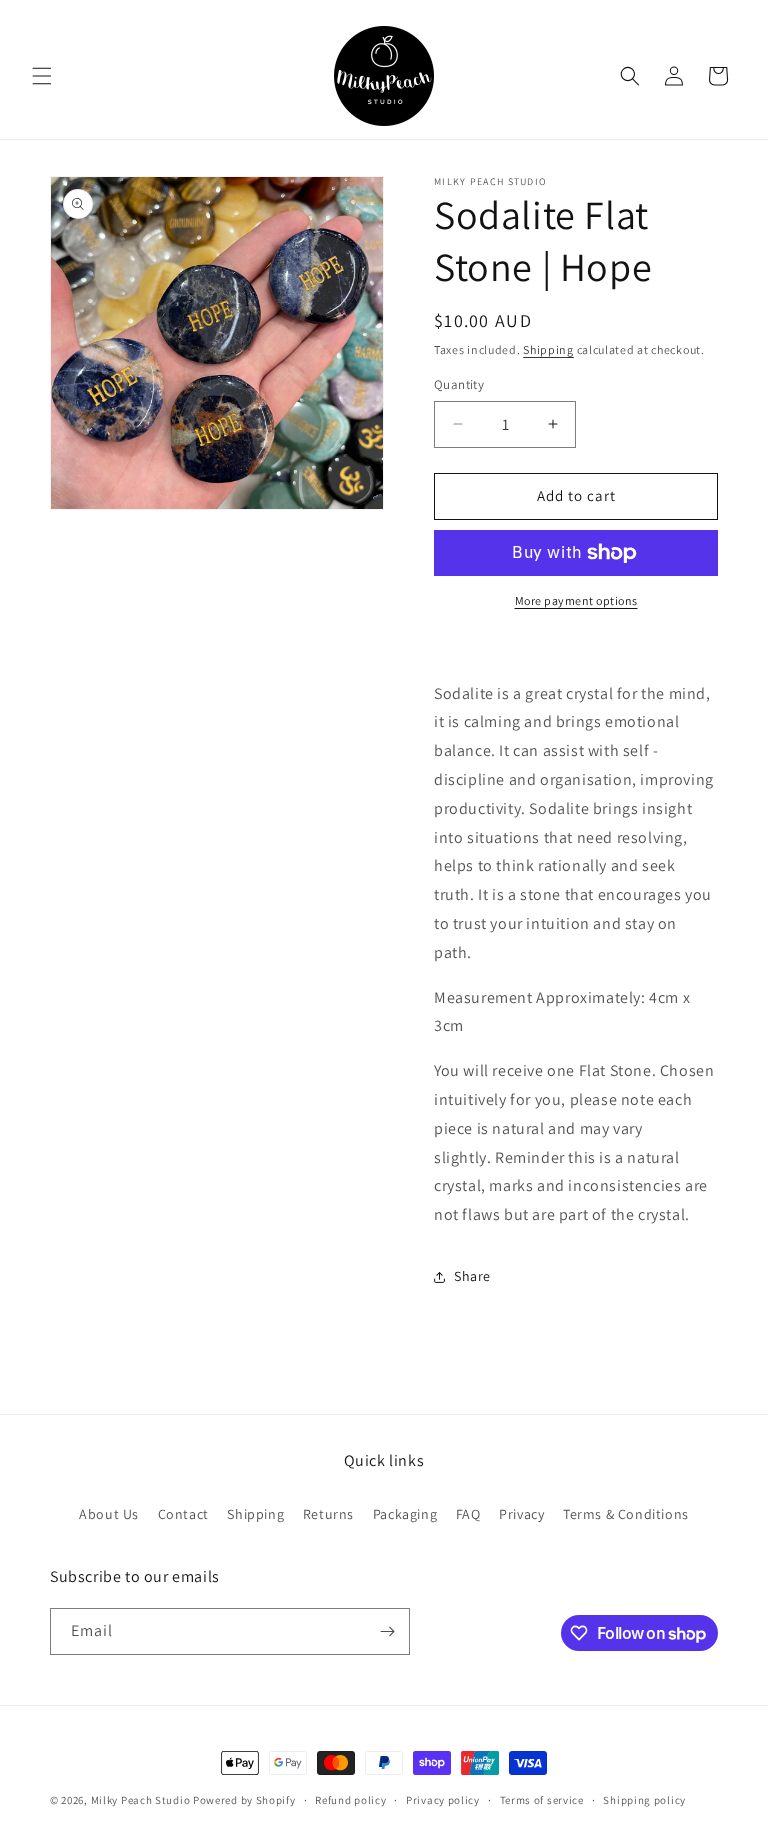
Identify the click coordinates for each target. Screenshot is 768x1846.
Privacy (521, 1514)
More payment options (576, 600)
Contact (183, 1514)
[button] (42, 76)
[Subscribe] (387, 1631)
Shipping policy (644, 1800)
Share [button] (472, 1276)
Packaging (405, 1514)
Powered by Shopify (244, 1800)
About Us (109, 1514)
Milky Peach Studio (141, 1800)
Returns (328, 1514)
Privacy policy (443, 1800)
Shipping (548, 349)
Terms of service (542, 1800)
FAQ (468, 1514)
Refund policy (350, 1800)
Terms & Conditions (626, 1514)
